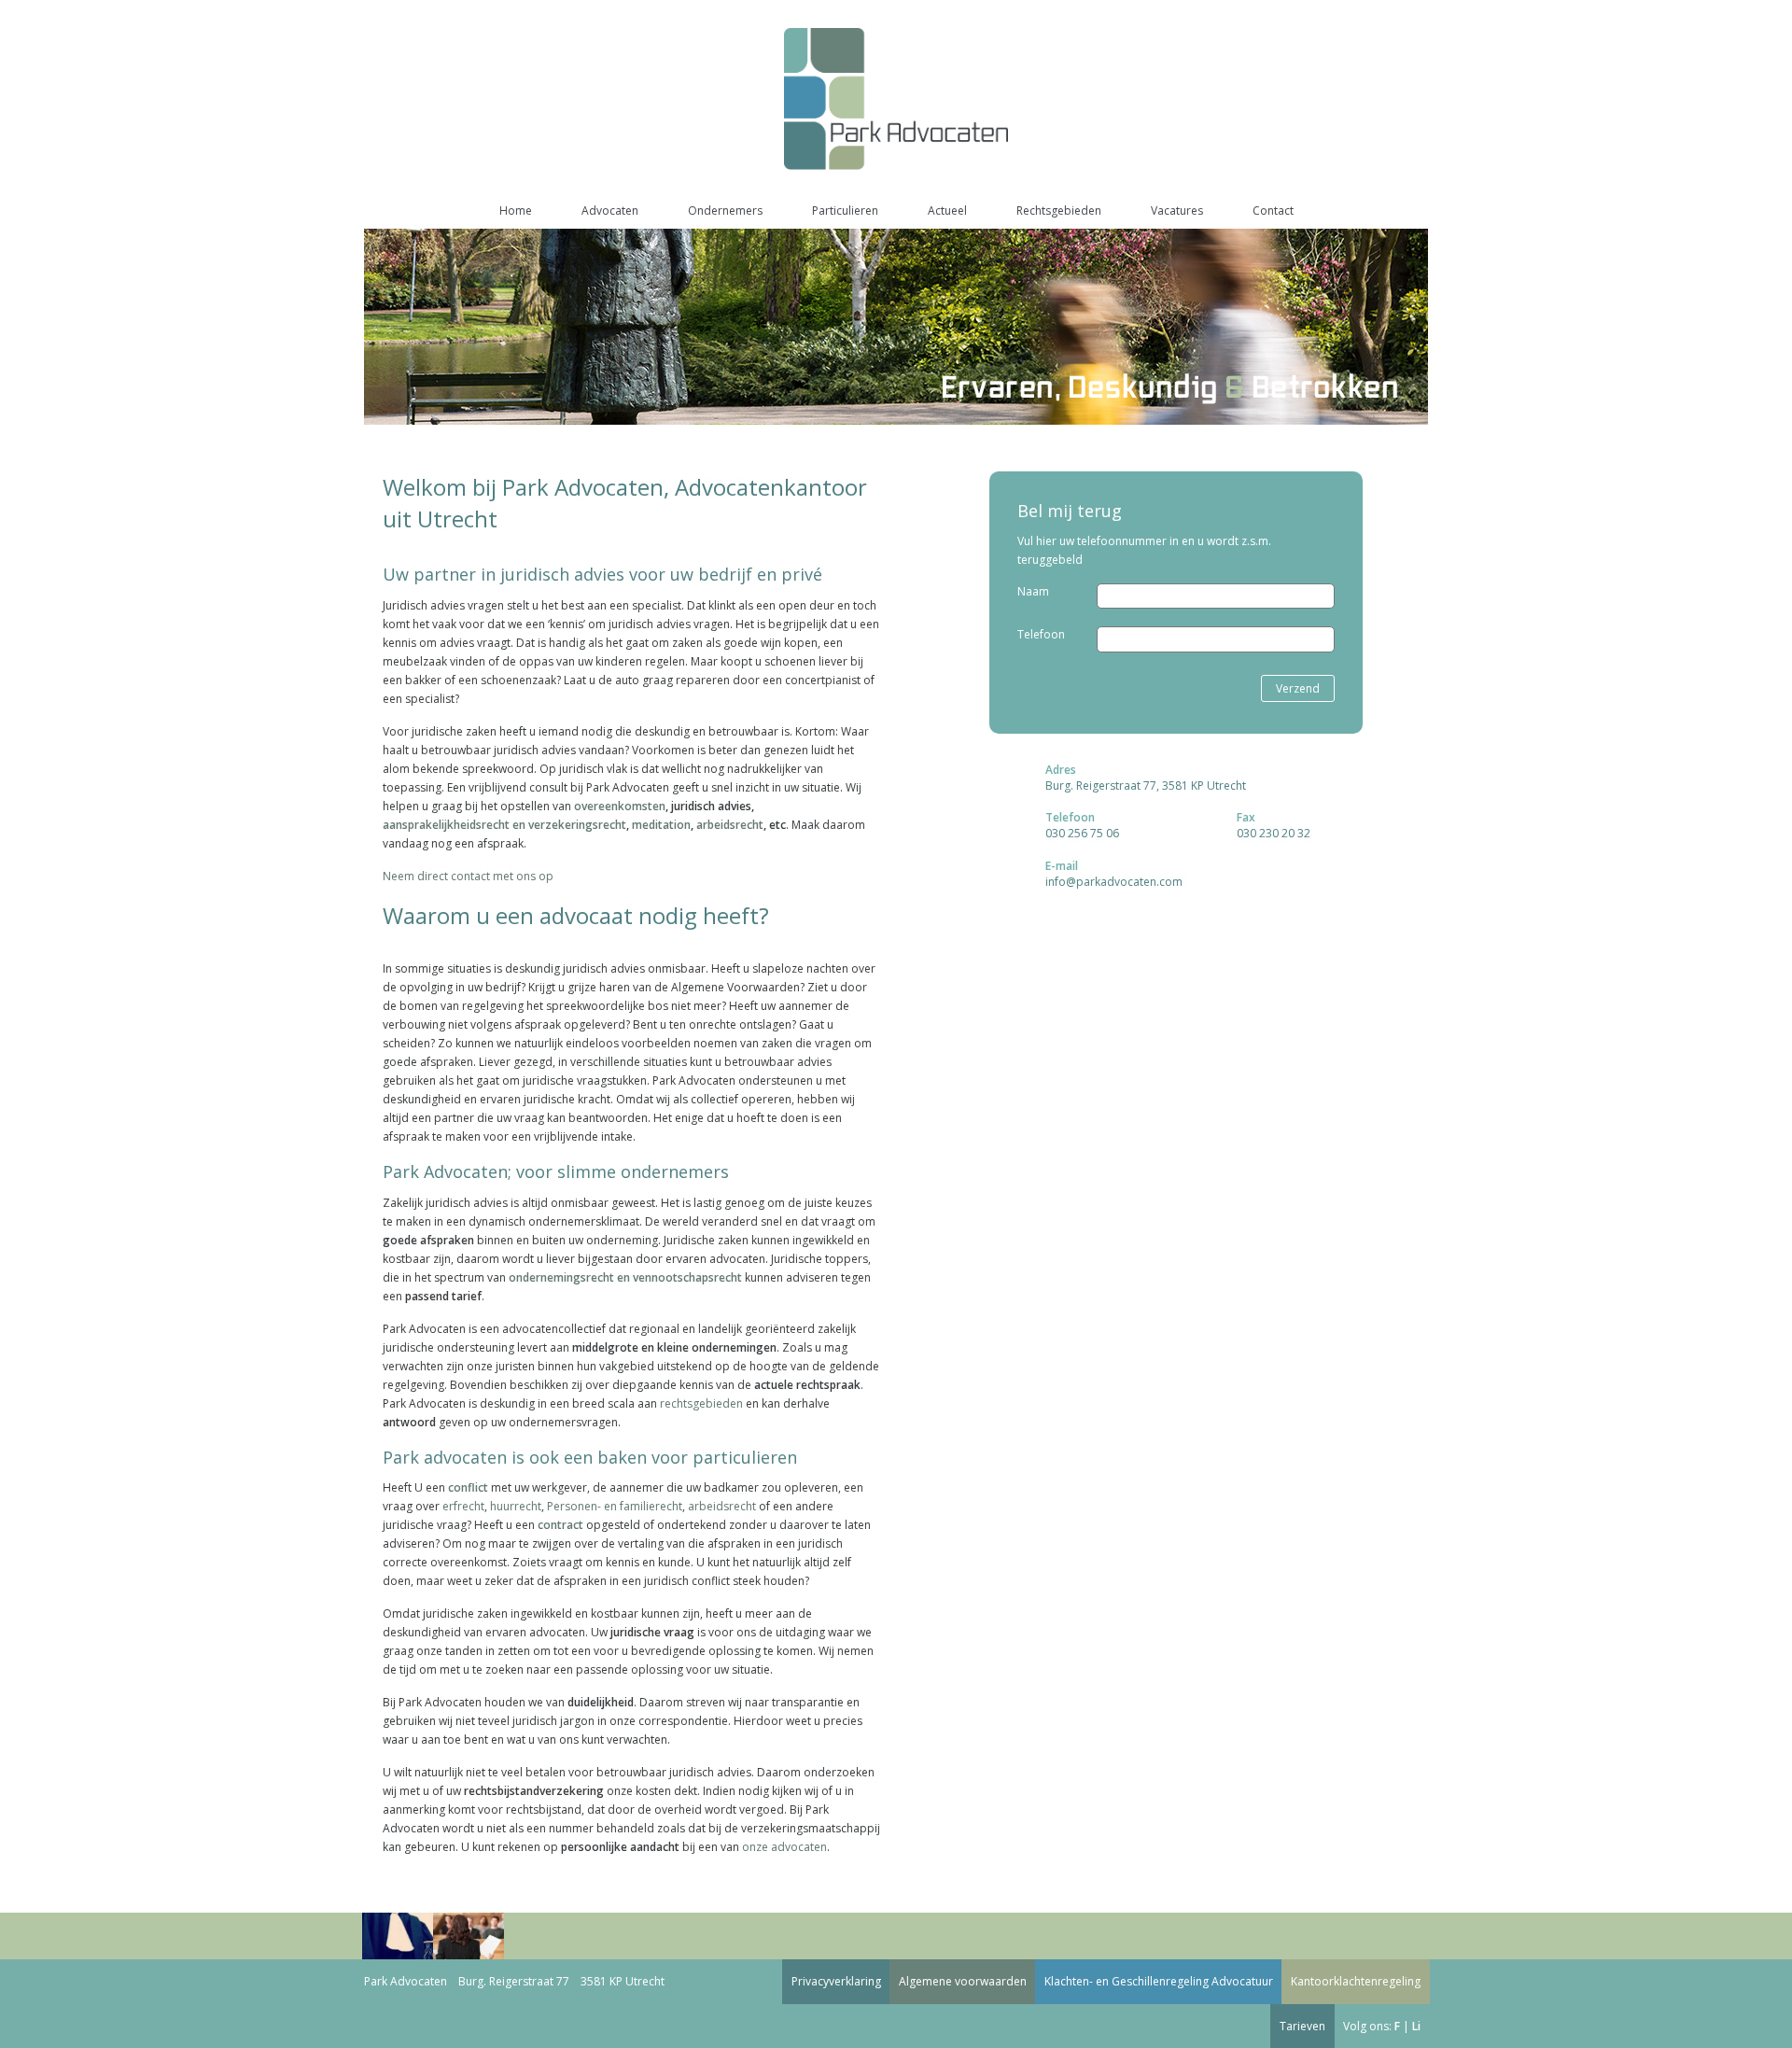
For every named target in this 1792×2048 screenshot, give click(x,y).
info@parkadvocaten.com (1114, 882)
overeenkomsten (620, 806)
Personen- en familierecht (615, 1506)
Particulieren (845, 210)
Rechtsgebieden (1059, 210)
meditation (661, 825)
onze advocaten (784, 1847)
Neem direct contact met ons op (468, 876)
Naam (1033, 591)
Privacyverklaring (836, 1981)
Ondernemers (725, 210)
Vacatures (1177, 210)
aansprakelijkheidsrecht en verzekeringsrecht (504, 825)
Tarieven (1302, 2026)
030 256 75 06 (1082, 833)
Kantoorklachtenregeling (1356, 1981)
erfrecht (463, 1506)
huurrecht (516, 1506)
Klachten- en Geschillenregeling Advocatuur (1159, 1981)
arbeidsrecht (730, 825)
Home (516, 210)
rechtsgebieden (701, 1403)
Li (1416, 2026)
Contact (1273, 210)
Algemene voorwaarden (963, 1981)
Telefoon (1041, 634)
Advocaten (610, 210)
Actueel (947, 210)
